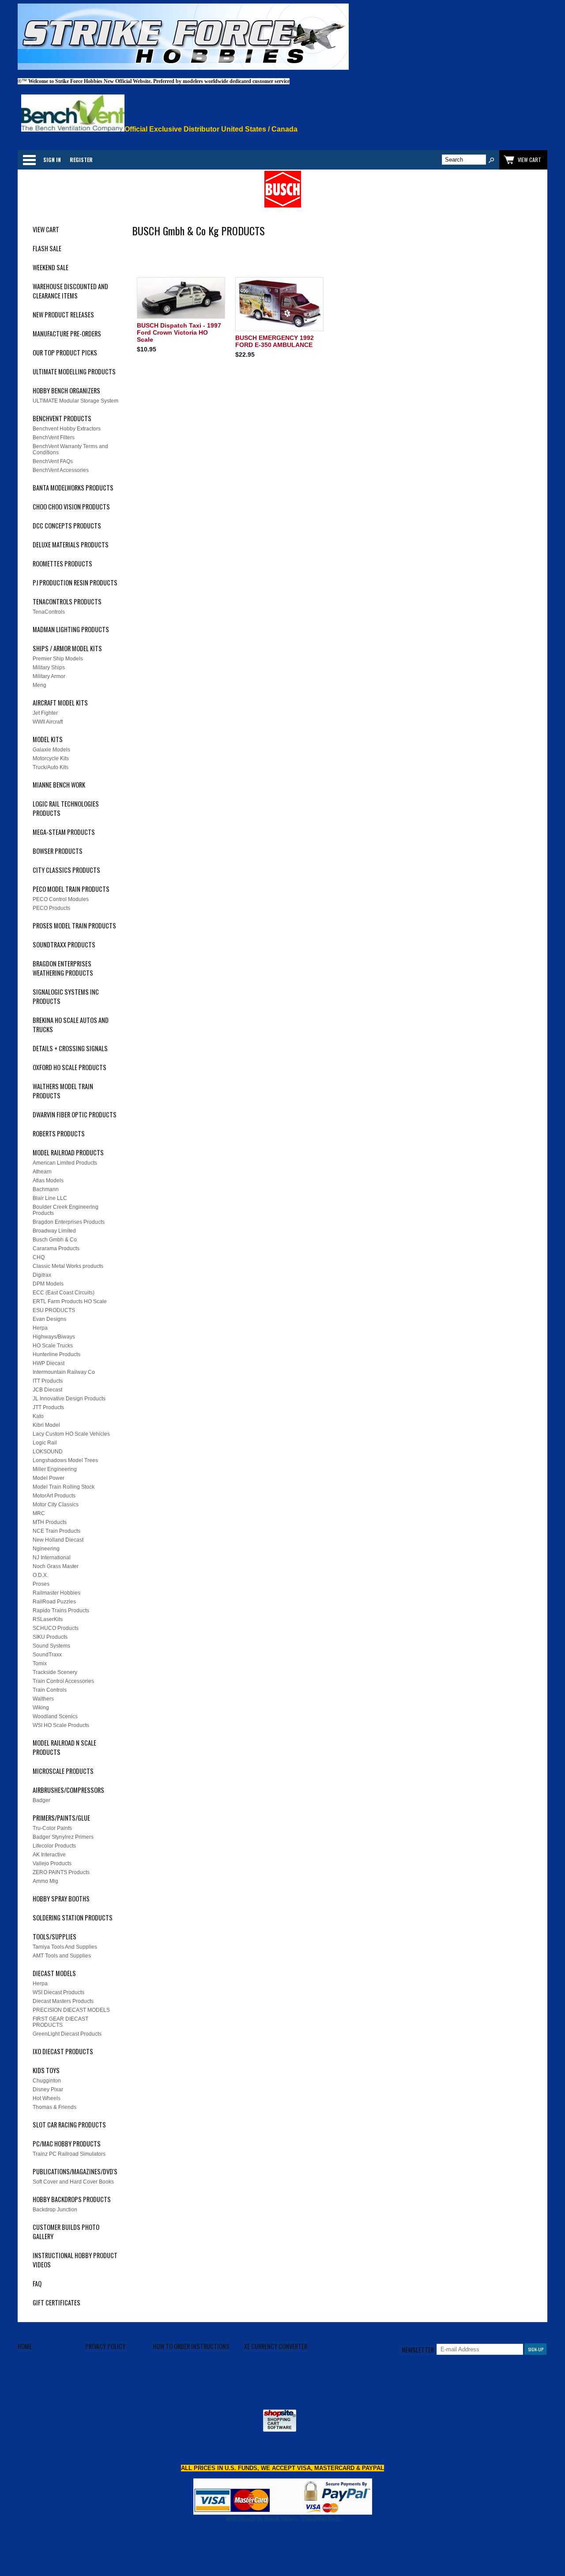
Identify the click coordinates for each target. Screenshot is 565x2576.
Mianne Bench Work (59, 785)
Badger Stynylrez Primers (63, 1837)
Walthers (43, 1699)
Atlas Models (48, 1181)
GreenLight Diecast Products (67, 2034)
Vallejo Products (52, 1863)
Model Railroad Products (68, 1152)
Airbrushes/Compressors (68, 1790)
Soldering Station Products (73, 1918)
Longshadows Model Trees (65, 1460)
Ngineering (46, 1549)
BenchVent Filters (54, 438)
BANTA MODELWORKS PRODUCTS (73, 488)
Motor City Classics (56, 1505)
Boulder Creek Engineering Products (66, 1210)
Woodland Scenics (55, 1716)
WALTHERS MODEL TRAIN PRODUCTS (63, 1091)
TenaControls (49, 612)
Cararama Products (56, 1248)
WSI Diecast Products (58, 1992)
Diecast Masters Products (63, 2001)
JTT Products (48, 1407)
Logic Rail (45, 1443)
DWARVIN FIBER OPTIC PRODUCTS (75, 1115)
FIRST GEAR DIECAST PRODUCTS (60, 2022)
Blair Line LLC (50, 1198)
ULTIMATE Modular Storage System (75, 401)
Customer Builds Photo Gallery (66, 2232)
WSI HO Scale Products (61, 1725)
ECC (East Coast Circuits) (64, 1293)
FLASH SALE (47, 248)
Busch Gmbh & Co (55, 1240)
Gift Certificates (56, 2303)
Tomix (40, 1663)
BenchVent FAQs (53, 461)
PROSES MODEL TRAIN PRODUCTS (74, 926)
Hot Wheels (47, 2098)
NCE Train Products (56, 1531)
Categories (29, 160)
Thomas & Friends (55, 2107)
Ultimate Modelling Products (74, 372)
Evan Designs (49, 1319)
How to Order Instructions (191, 2346)
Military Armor (49, 676)
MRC (39, 1513)
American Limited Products (65, 1163)
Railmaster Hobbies (56, 1593)
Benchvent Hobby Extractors (67, 429)
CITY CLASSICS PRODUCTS (66, 870)
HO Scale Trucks (53, 1346)
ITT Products (48, 1381)
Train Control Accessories (63, 1681)
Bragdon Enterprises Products (69, 1222)
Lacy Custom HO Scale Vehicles (71, 1434)
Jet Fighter (45, 713)
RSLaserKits (48, 1619)
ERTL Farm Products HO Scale (70, 1301)
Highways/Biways (54, 1337)
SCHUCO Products (56, 1628)
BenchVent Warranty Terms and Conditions (70, 449)
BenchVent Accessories (61, 470)
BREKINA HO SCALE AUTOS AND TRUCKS (71, 1025)
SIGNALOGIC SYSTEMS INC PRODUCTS (66, 996)
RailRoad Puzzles (54, 1602)
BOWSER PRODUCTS (58, 851)
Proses (41, 1584)
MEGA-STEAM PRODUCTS (64, 832)
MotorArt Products (54, 1496)
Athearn (42, 1172)
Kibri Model (46, 1425)
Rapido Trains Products (61, 1610)
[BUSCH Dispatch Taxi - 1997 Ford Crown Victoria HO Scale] (181, 299)
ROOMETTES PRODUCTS (62, 564)
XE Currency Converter (276, 2346)
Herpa (40, 1328)
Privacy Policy (105, 2346)
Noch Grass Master (56, 1566)
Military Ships (49, 668)
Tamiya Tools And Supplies (65, 1947)
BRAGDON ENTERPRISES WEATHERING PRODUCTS (63, 968)
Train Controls (50, 1690)
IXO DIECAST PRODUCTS (63, 2051)
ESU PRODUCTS (54, 1310)
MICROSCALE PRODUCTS (63, 1771)
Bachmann (46, 1189)
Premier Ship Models (58, 659)
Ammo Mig (45, 1881)
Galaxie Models (51, 750)
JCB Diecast (47, 1390)
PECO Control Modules (61, 899)
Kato (38, 1416)
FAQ (37, 2284)
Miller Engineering (55, 1469)
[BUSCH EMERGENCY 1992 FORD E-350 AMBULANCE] (280, 305)
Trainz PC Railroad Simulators (69, 2154)
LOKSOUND (48, 1452)
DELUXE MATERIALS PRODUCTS (71, 545)
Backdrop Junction (55, 2210)
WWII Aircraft (48, 722)
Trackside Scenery (55, 1672)
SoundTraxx (47, 1655)
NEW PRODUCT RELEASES (63, 315)
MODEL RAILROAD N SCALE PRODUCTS (64, 1747)
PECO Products (51, 908)
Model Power (49, 1478)
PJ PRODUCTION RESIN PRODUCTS (75, 583)
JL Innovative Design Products (69, 1399)
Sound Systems (51, 1646)
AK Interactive (49, 1855)
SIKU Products (50, 1637)
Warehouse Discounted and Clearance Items (70, 291)
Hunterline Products (56, 1354)
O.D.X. (40, 1575)
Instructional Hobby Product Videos (75, 2260)
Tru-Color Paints (52, 1828)
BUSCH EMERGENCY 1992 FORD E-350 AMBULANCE (275, 341)
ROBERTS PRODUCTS (59, 1133)
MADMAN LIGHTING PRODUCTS (71, 629)
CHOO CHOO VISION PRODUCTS (71, 507)
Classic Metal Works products (68, 1266)
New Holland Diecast (58, 1540)
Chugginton (47, 2081)
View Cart (46, 229)
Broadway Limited (54, 1231)
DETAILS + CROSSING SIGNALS (70, 1048)
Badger (41, 1800)
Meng (40, 685)
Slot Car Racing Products (69, 2125)
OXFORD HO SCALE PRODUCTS (70, 1067)
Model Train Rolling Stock (64, 1487)
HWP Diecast (49, 1363)
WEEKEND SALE (51, 267)
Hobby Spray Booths (61, 1899)
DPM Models (48, 1284)
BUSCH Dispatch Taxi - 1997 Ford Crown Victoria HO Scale (179, 332)
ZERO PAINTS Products (61, 1872)
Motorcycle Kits (51, 758)
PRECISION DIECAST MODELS (71, 2010)
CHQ (39, 1257)
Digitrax (42, 1275)
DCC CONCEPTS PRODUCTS (67, 526)
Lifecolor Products (54, 1846)
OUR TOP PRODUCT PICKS (65, 353)
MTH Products (50, 1522)
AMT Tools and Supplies (62, 1956)
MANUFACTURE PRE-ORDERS (67, 334)
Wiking (41, 1708)
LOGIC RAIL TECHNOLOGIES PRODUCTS (66, 808)
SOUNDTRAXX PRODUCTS (64, 945)
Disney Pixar (48, 2089)
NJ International (52, 1558)
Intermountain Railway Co (64, 1372)
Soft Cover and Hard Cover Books (73, 2182)
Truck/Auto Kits (51, 767)
